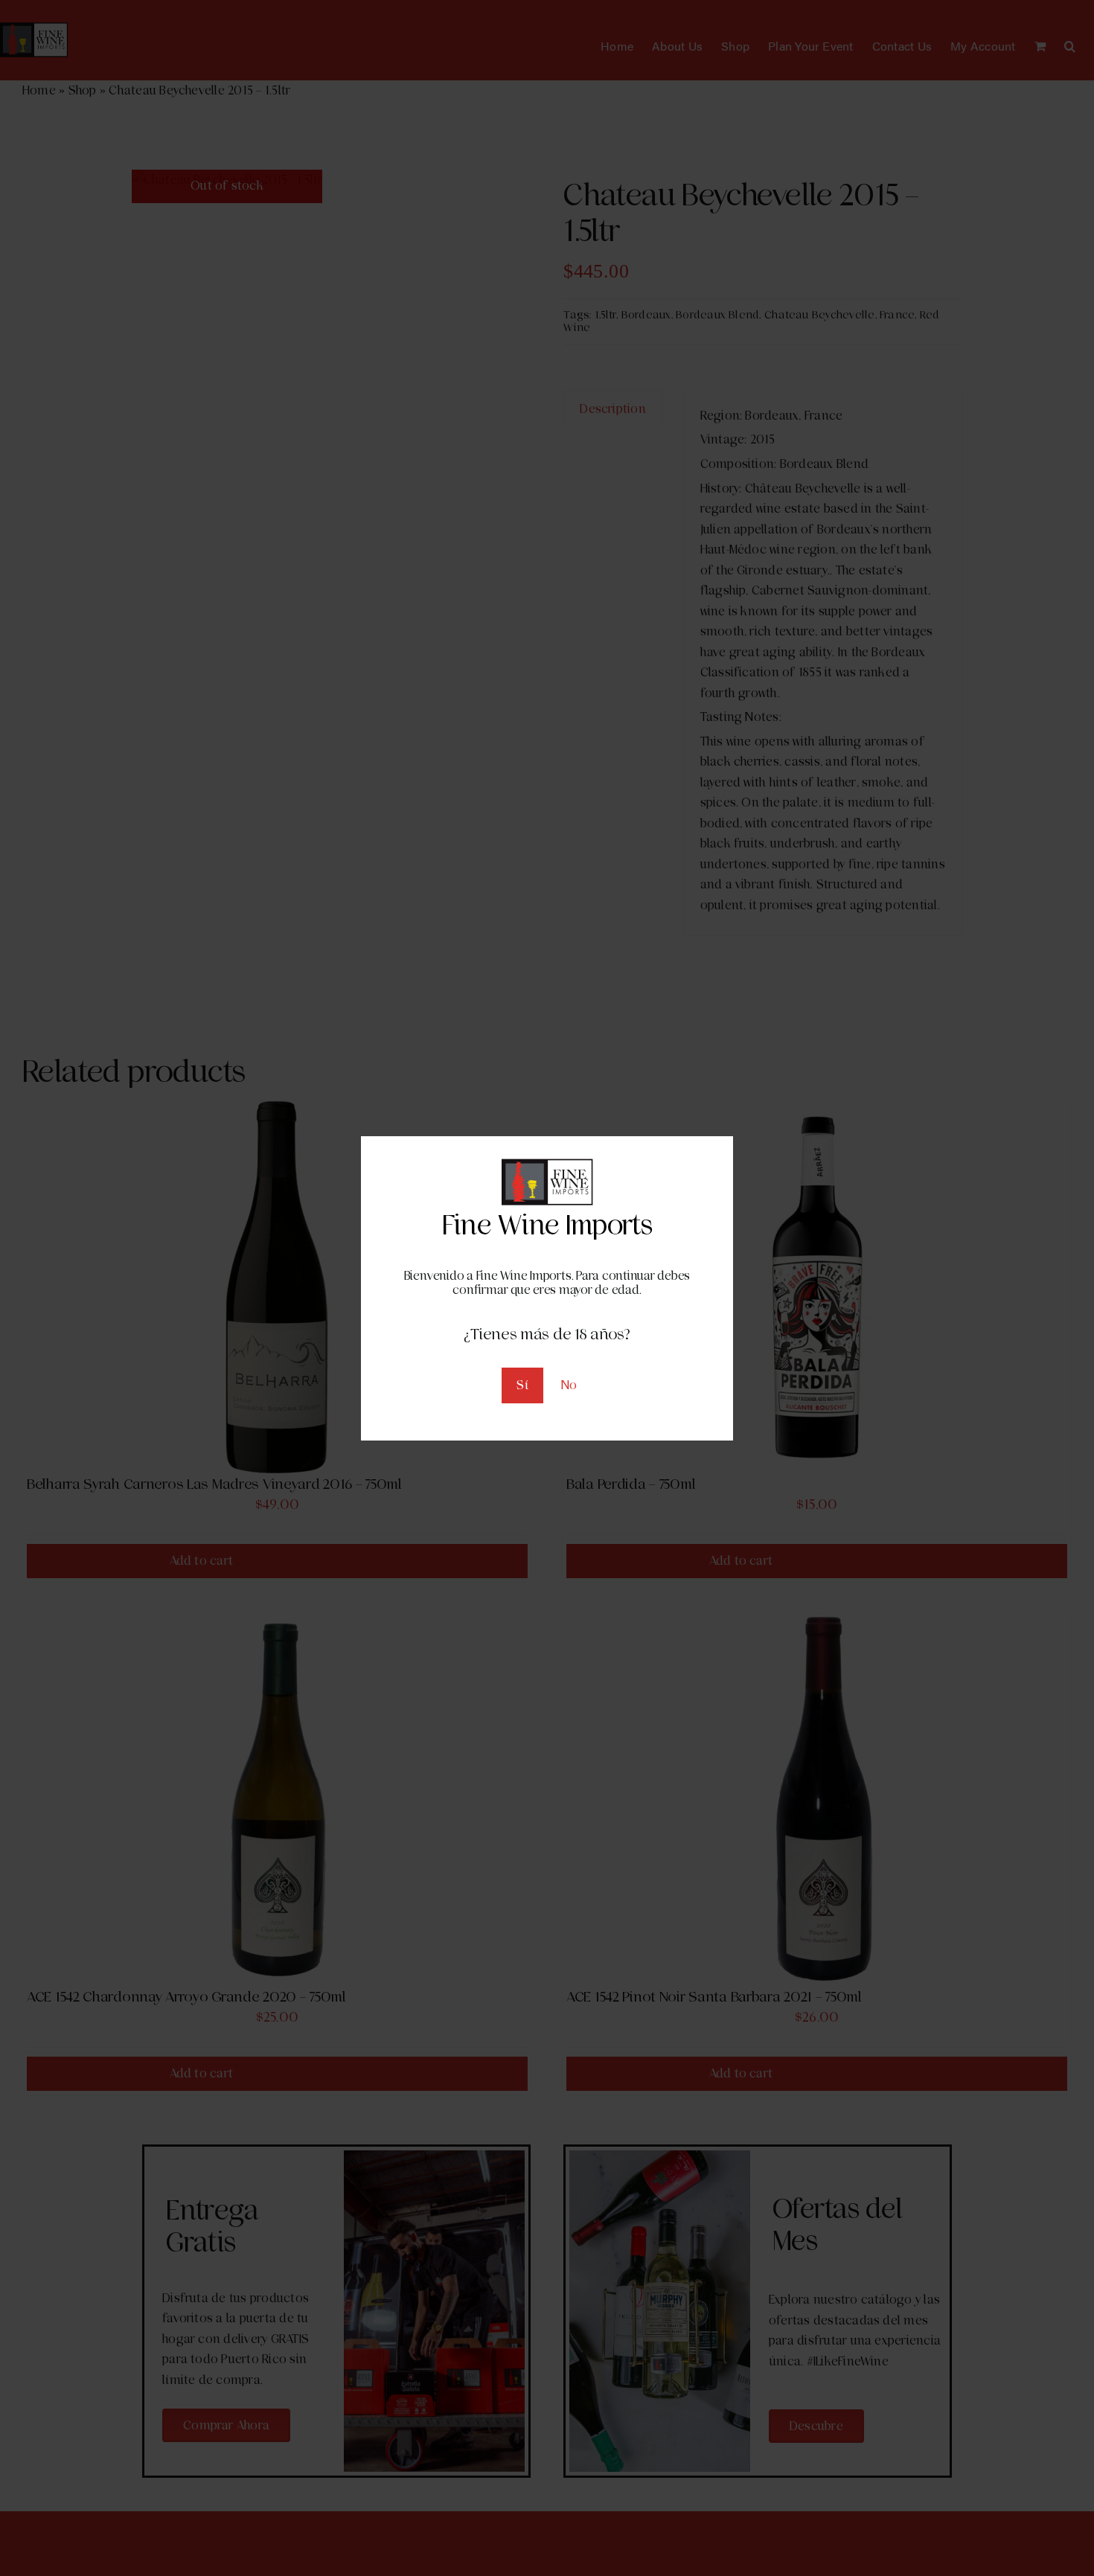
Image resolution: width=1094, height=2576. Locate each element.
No (569, 1385)
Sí (522, 1385)
